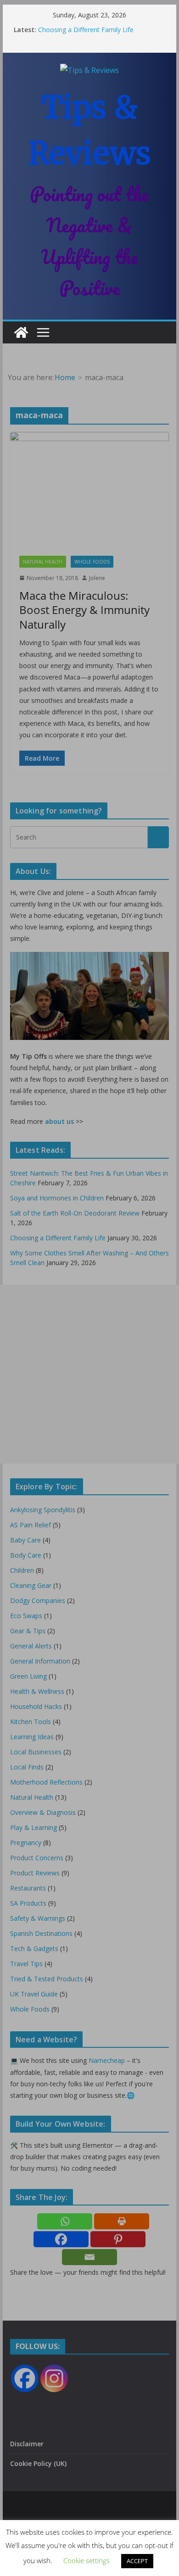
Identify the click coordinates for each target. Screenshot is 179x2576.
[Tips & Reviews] (21, 332)
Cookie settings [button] (87, 2560)
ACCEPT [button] (137, 2561)
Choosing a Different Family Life (86, 30)
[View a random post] (158, 332)
